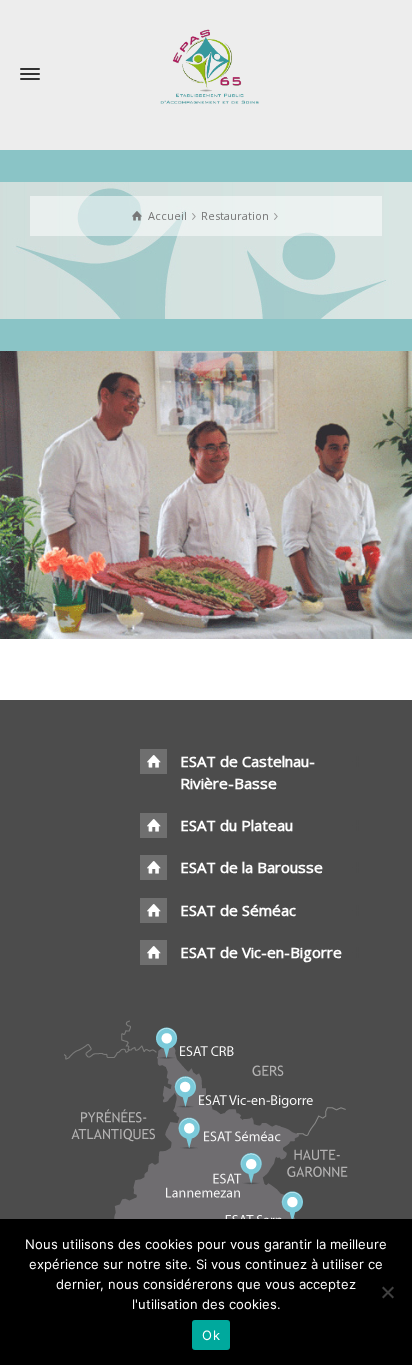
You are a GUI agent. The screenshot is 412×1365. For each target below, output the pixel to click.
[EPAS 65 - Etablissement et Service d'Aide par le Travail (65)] (206, 65)
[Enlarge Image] (206, 495)
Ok (211, 1335)
